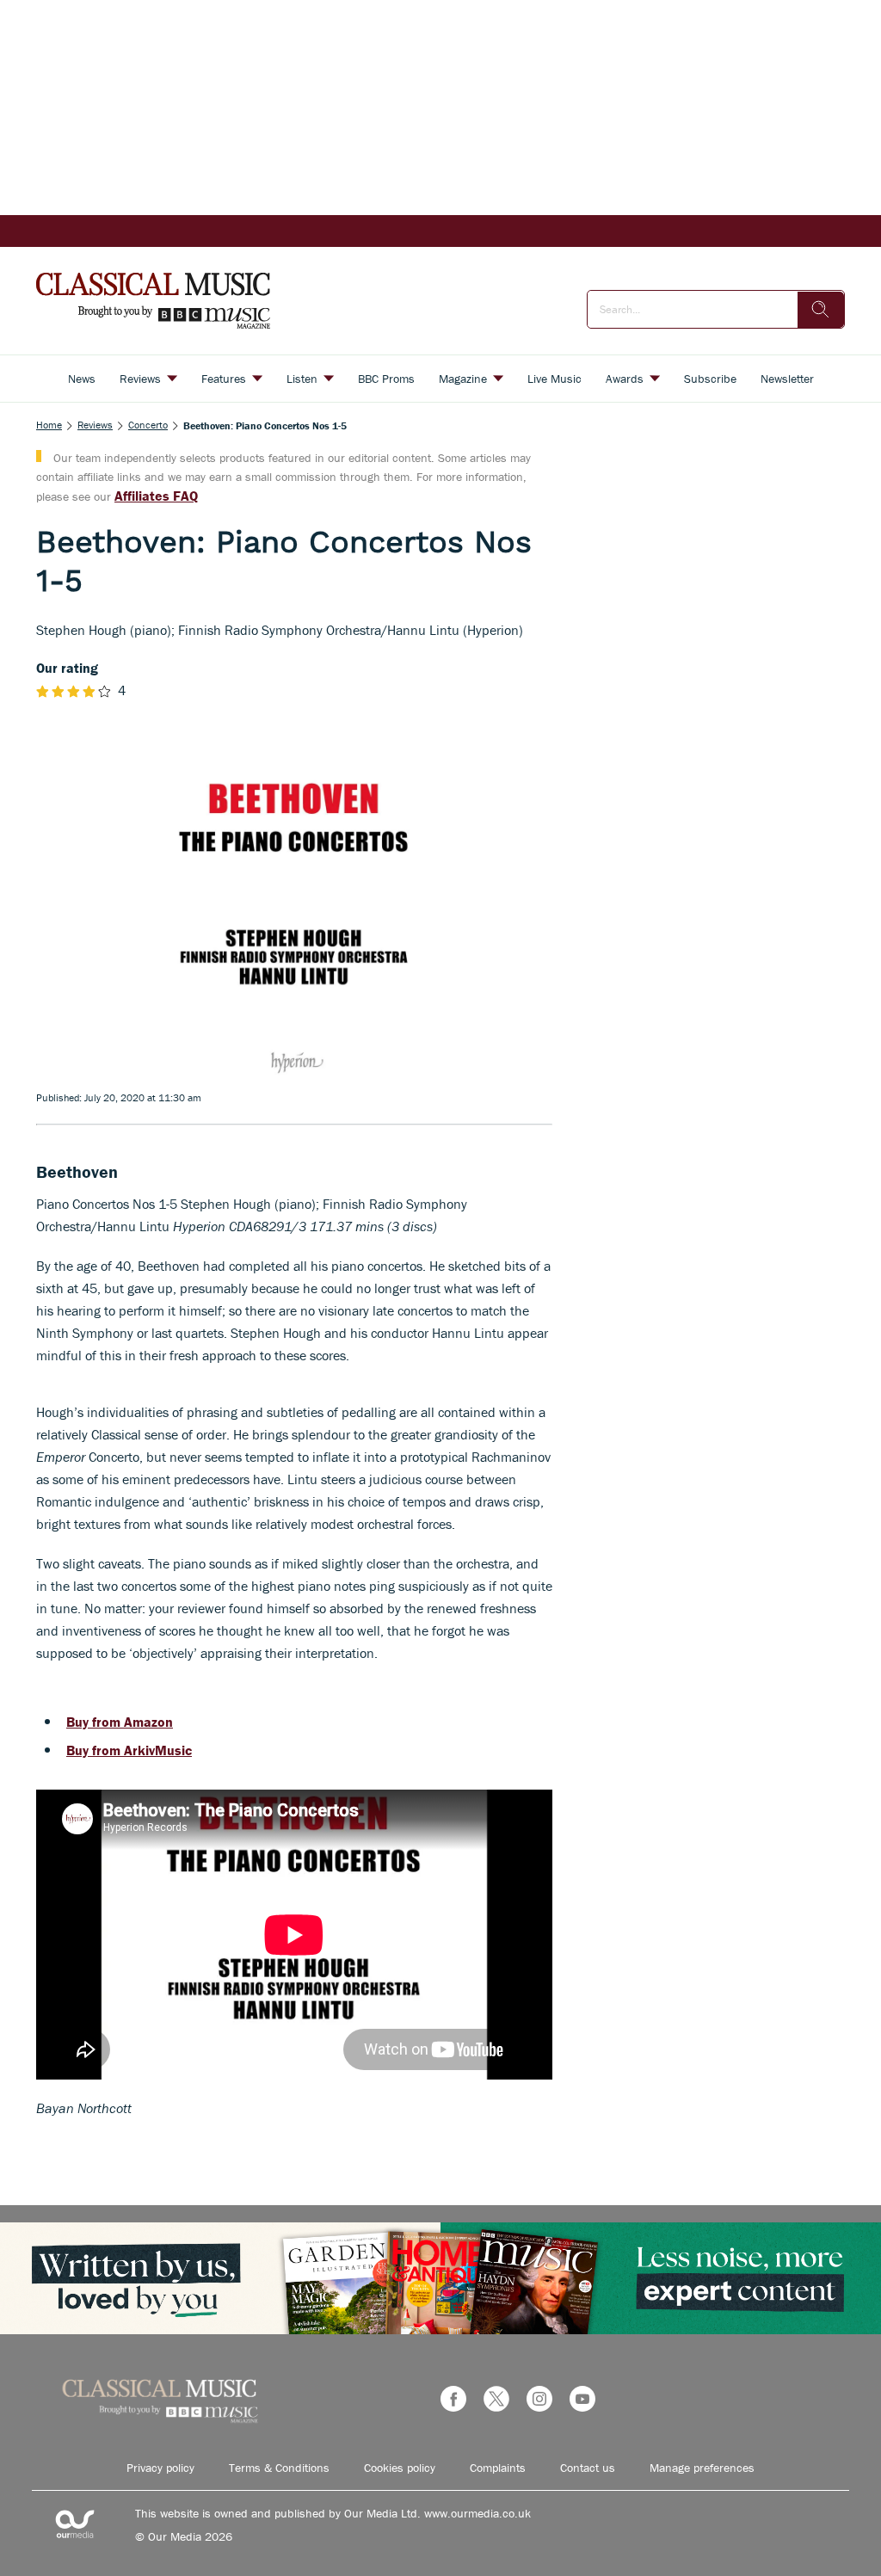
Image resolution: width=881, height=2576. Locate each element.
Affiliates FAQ (156, 496)
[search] (821, 310)
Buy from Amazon (120, 1722)
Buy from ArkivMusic (129, 1750)
